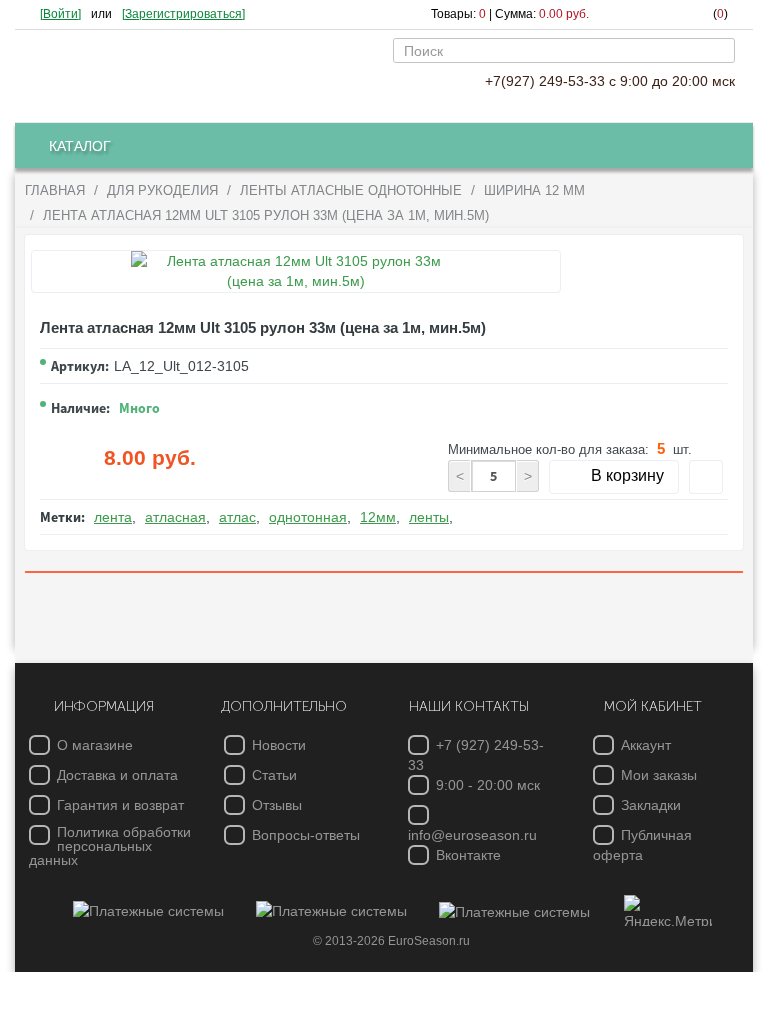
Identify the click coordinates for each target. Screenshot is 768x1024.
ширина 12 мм (534, 190)
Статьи (274, 775)
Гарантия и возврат (120, 805)
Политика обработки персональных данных (110, 846)
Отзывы (277, 805)
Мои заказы (659, 775)
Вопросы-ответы (306, 835)
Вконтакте (468, 855)
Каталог (80, 146)
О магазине (95, 745)
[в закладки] (706, 477)
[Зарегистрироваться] (183, 14)
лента (113, 517)
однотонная (308, 517)
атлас (237, 517)
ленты (429, 517)
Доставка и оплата (117, 775)
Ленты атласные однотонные (351, 190)
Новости (279, 745)
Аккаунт (646, 745)
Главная (55, 190)
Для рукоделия (162, 190)
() (720, 14)
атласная (175, 517)
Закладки (651, 805)
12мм (378, 517)
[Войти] (60, 14)
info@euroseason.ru (472, 835)
